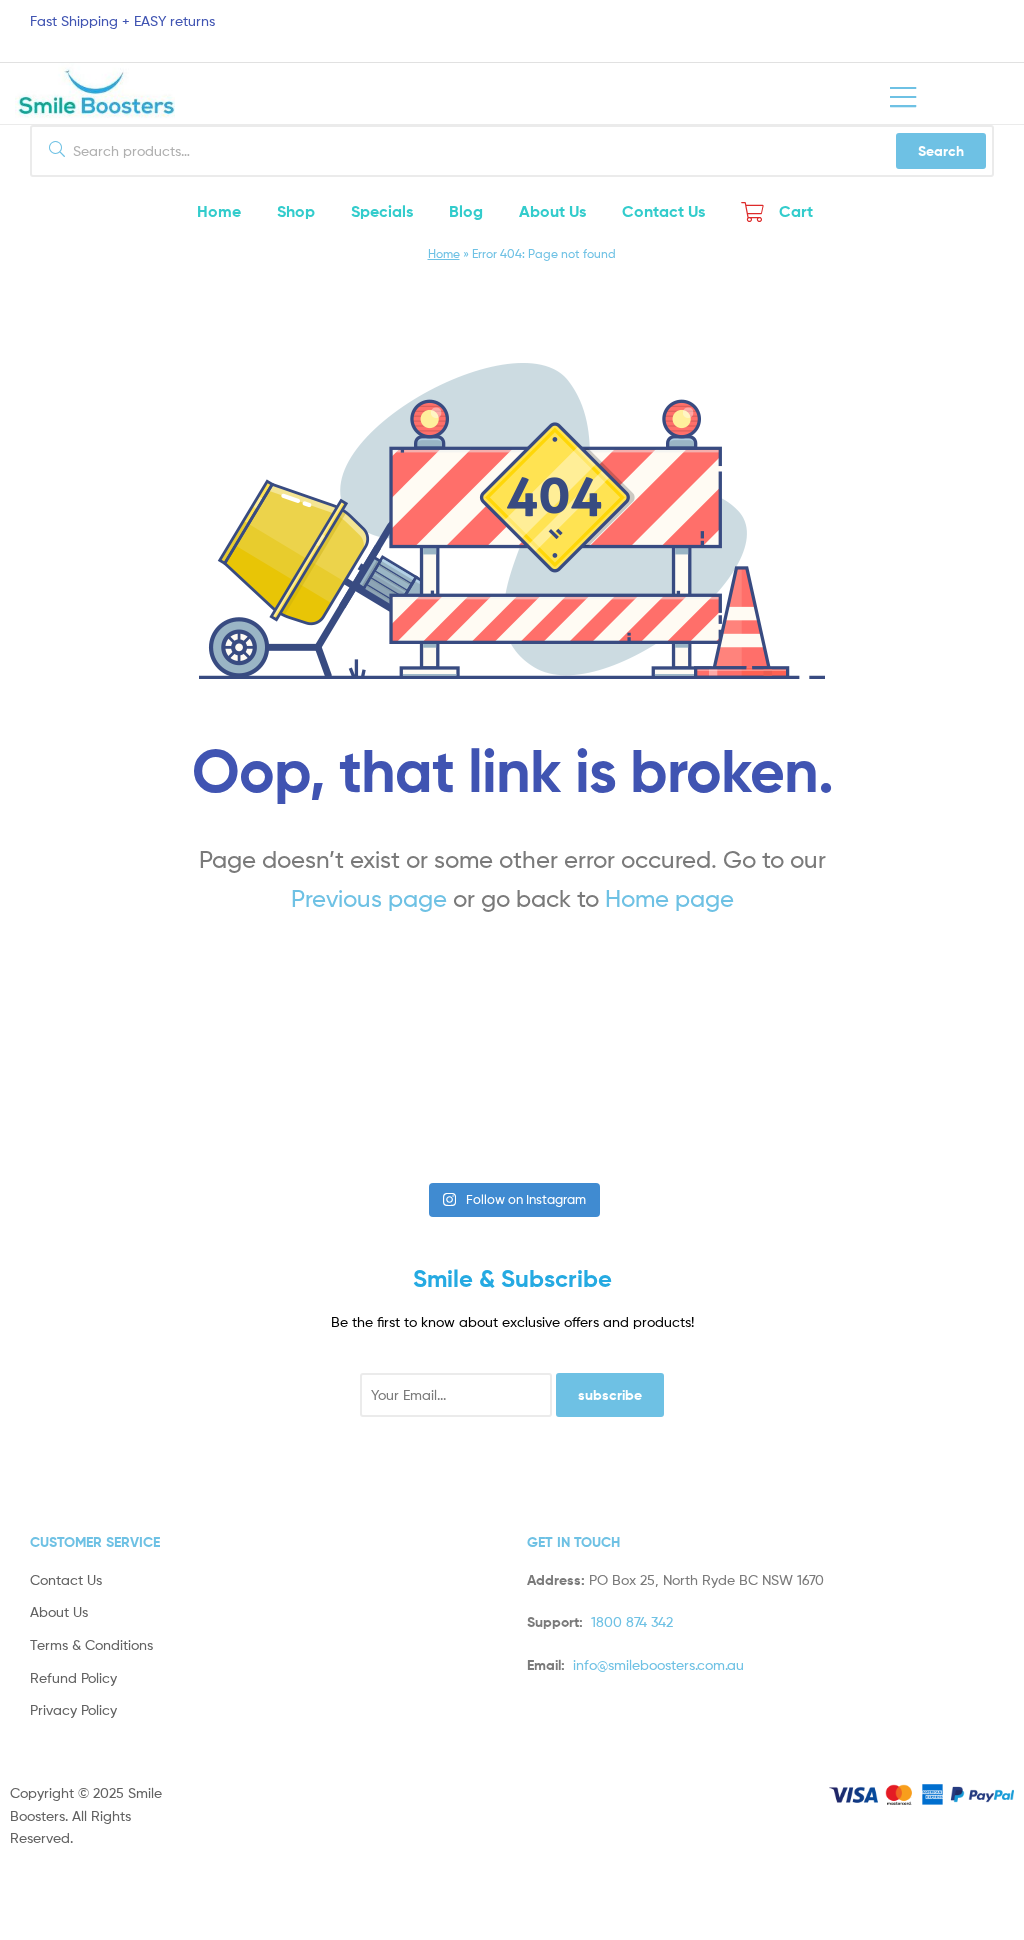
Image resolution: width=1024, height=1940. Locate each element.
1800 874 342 (632, 1621)
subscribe (610, 1395)
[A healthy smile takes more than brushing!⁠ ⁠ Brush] (93, 1119)
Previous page (369, 898)
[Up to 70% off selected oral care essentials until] (428, 1119)
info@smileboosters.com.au (658, 1664)
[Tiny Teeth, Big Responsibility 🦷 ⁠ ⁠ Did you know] (595, 1119)
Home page (669, 898)
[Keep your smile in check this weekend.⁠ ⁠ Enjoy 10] (930, 1119)
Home (444, 254)
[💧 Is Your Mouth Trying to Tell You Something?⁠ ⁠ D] (762, 1119)
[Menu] (903, 93)
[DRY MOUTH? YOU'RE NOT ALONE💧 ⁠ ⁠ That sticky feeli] (260, 1119)
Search (941, 151)
